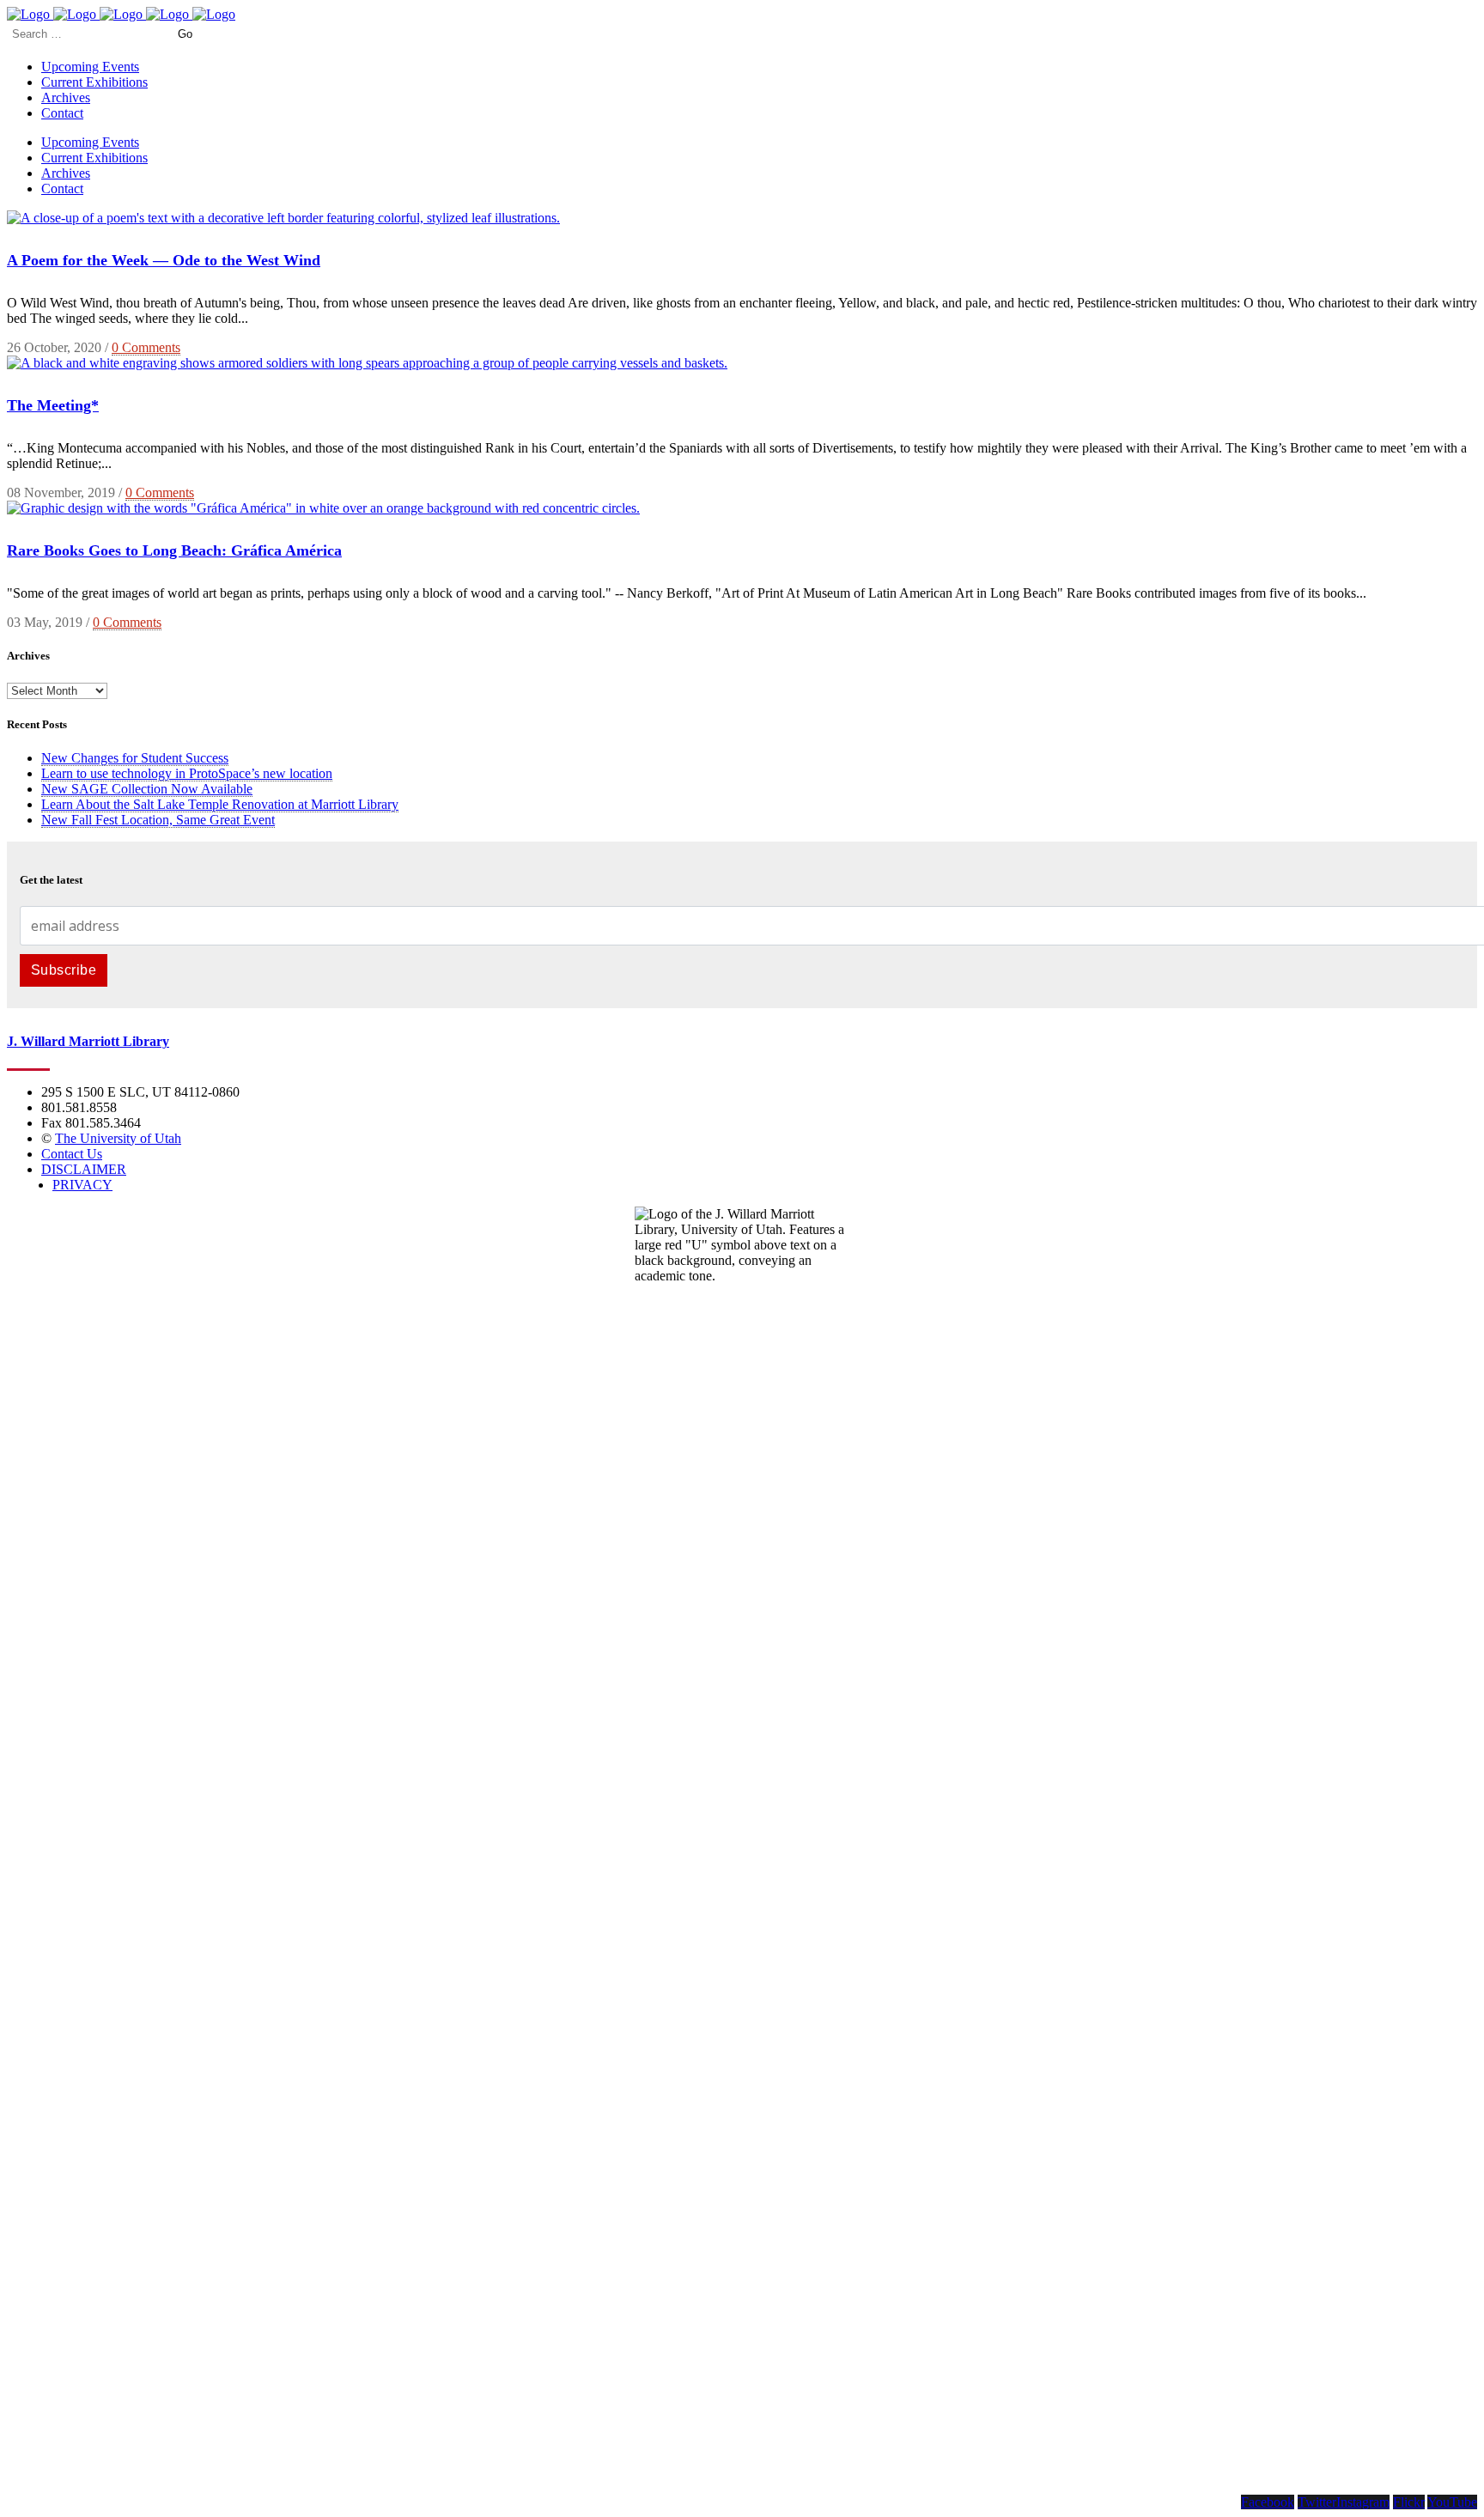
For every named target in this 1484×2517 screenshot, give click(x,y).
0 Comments (146, 347)
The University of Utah (118, 1138)
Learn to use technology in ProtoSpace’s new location (187, 773)
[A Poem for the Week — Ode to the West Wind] (283, 218)
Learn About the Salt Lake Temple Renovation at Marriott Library (220, 804)
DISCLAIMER (84, 1169)
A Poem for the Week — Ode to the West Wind (164, 260)
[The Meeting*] (367, 363)
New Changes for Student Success (135, 758)
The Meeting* (53, 405)
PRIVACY (82, 1185)
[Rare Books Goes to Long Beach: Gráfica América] (323, 508)
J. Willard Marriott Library (88, 1041)
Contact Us (72, 1154)
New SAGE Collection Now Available (147, 789)
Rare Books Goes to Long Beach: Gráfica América (174, 550)
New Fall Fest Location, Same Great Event (158, 820)
